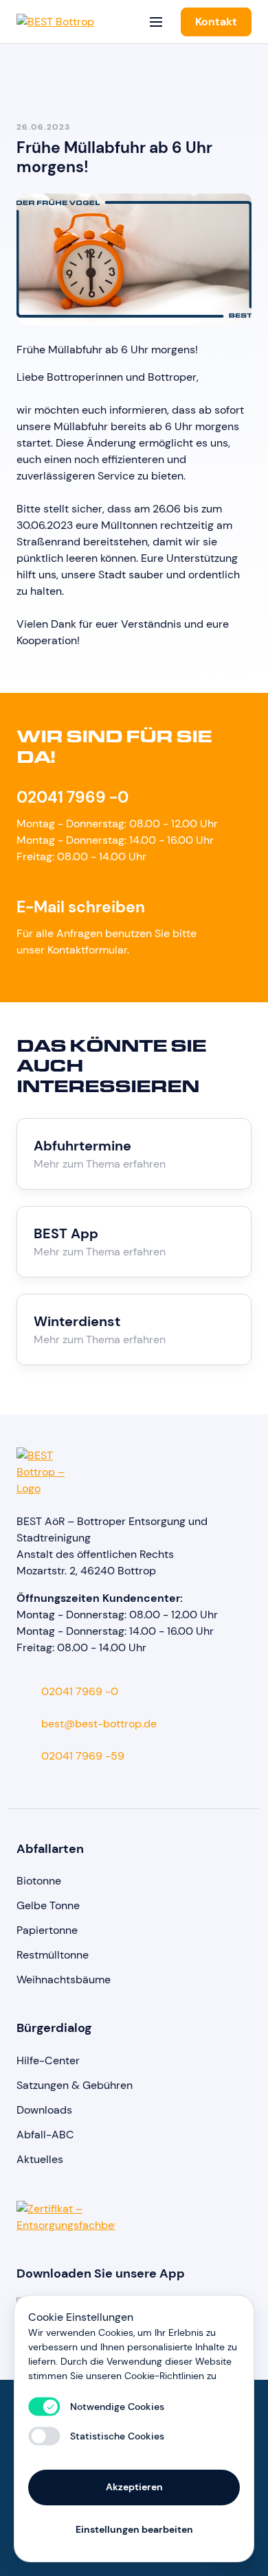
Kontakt (216, 22)
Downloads (44, 2110)
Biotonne (39, 1881)
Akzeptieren (134, 2487)
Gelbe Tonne (48, 1905)
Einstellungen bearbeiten (134, 2529)
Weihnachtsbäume (64, 1980)
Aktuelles (40, 2159)
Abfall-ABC (45, 2135)
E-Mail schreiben (81, 907)
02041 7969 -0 (72, 797)
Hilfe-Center (48, 2060)
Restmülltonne (53, 1955)
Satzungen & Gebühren (75, 2085)
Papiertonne (47, 1930)
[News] (23, 69)
